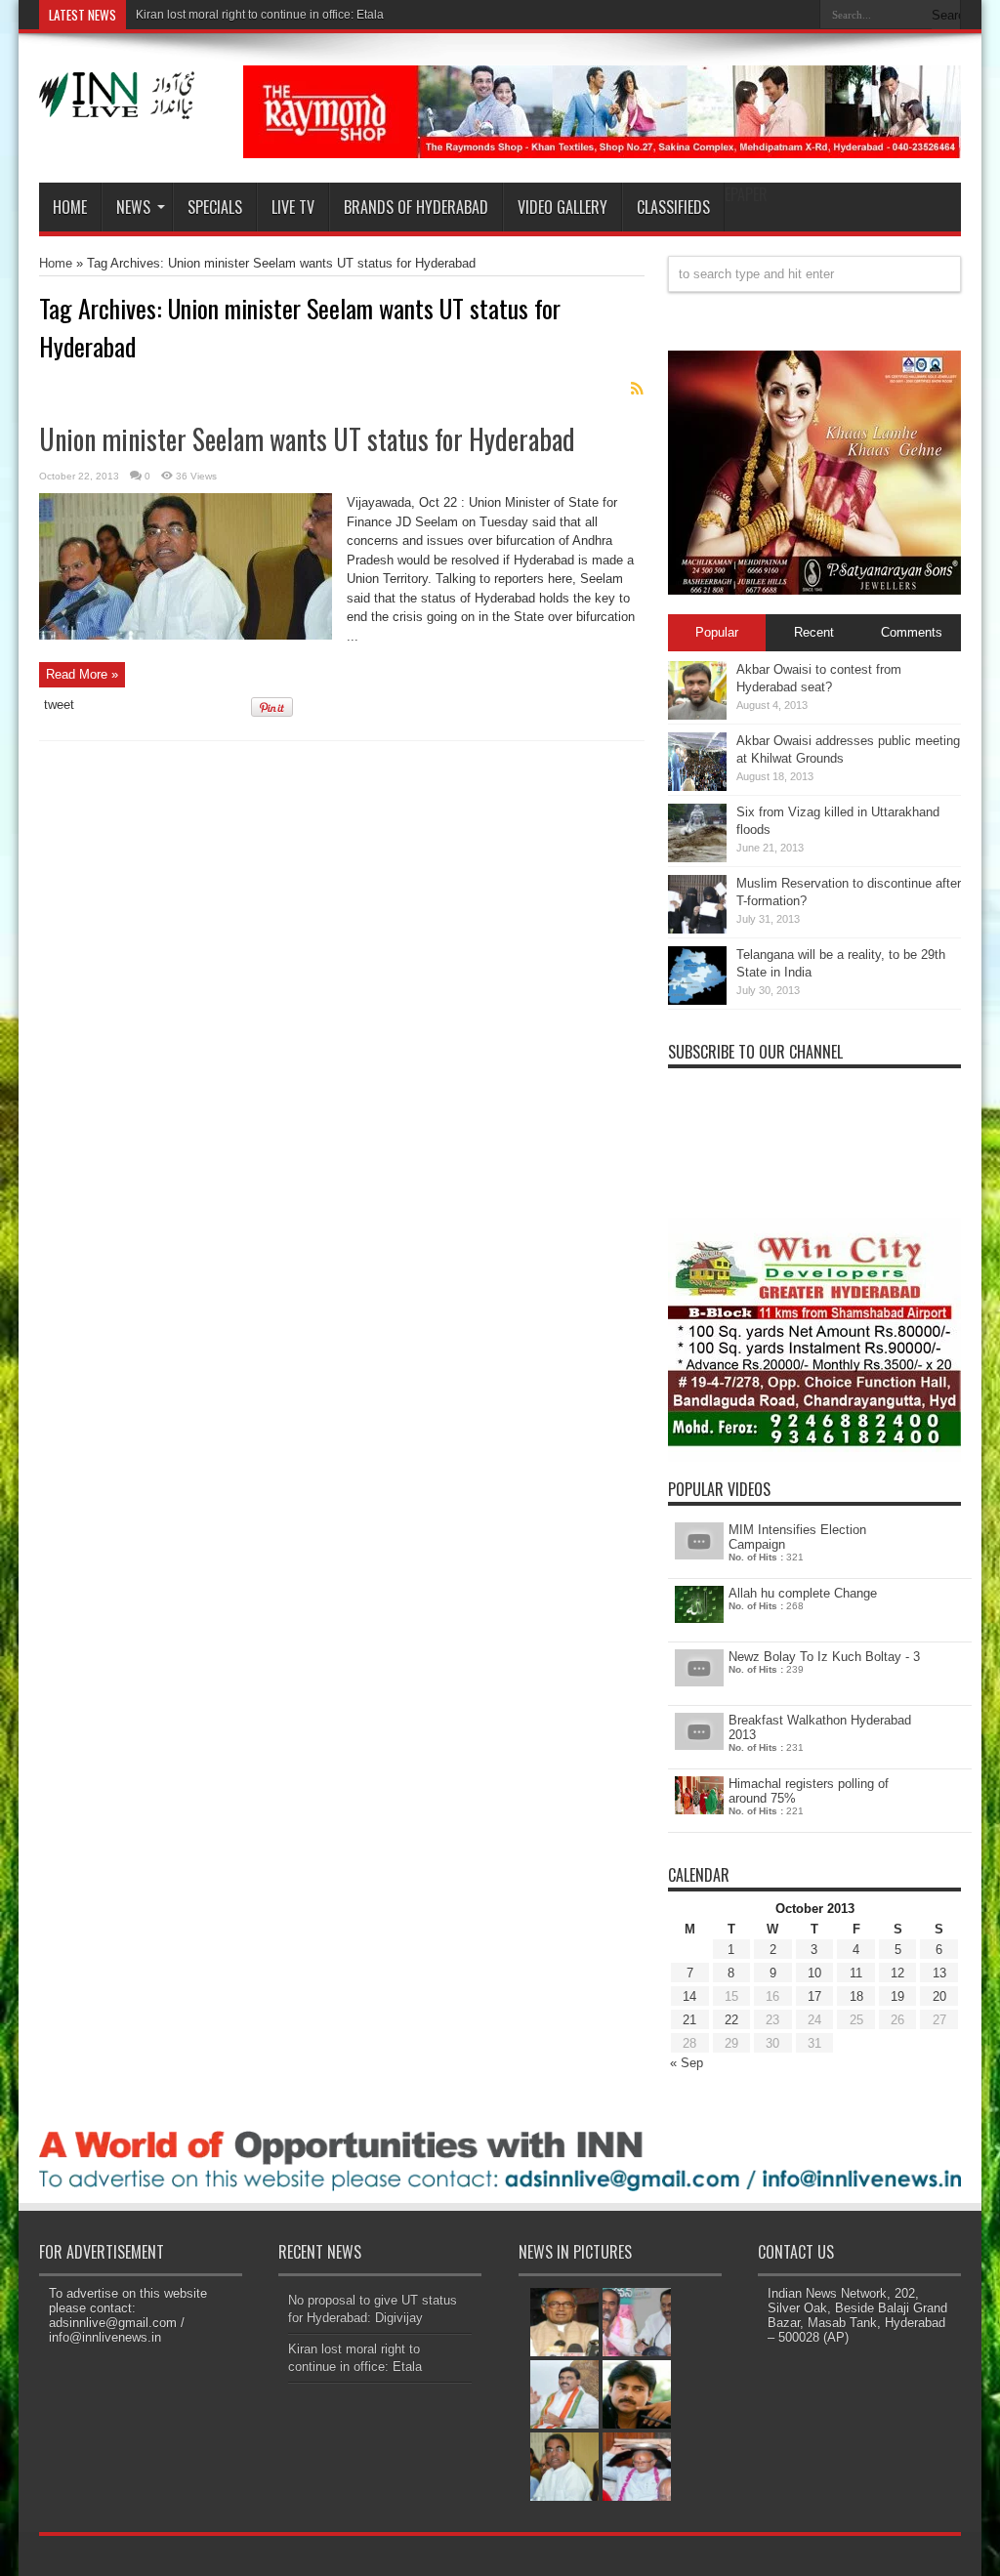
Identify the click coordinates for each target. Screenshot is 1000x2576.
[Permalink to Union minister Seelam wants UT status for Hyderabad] (186, 635)
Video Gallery (562, 207)
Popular (717, 632)
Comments (912, 632)
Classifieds (673, 207)
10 (814, 1973)
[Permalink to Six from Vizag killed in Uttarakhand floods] (697, 858)
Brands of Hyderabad (416, 207)
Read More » (82, 674)
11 (856, 1973)
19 (897, 1996)
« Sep (687, 2063)
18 (856, 1996)
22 (731, 2020)
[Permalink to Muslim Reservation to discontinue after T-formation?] (697, 929)
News (133, 207)
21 (689, 2020)
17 (814, 1996)
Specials (215, 207)
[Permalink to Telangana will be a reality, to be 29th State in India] (697, 1000)
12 (897, 1973)
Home (70, 207)
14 (689, 1996)
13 (939, 1973)
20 (939, 1996)
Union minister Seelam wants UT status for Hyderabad (307, 439)
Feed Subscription (637, 389)
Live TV (293, 207)
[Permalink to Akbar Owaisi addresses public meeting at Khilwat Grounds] (697, 787)
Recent (814, 632)
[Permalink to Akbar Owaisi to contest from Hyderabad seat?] (697, 715)
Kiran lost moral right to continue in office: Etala (260, 15)
